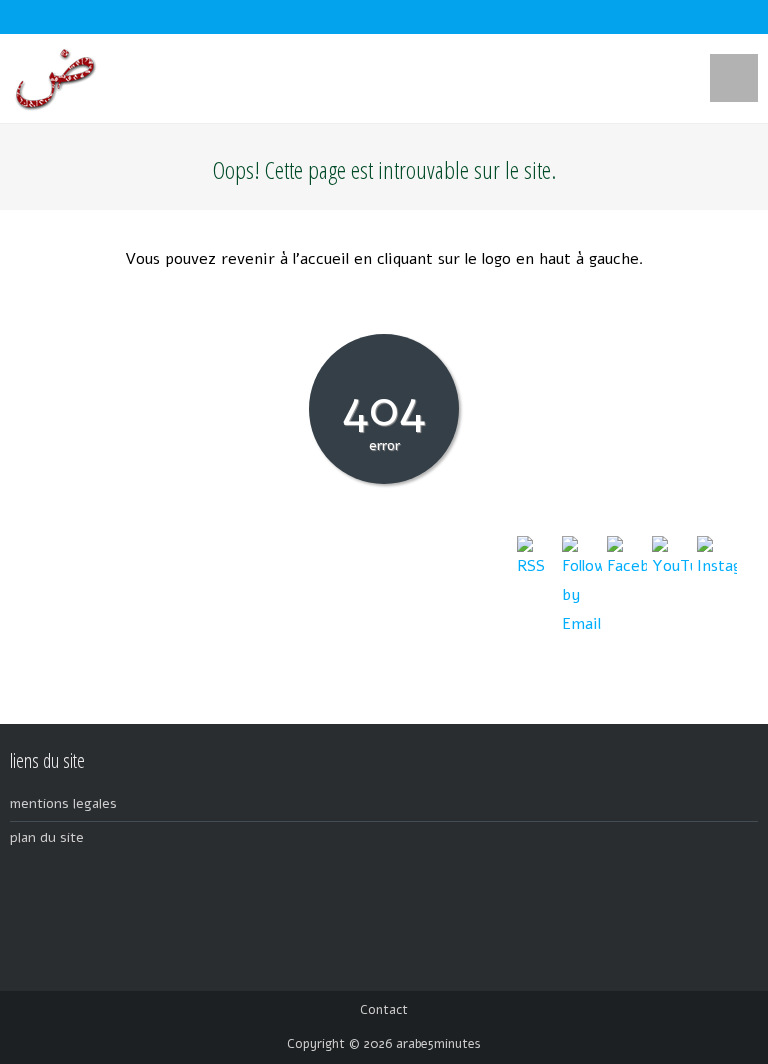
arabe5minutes (438, 1044)
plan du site (47, 837)
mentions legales (63, 803)
